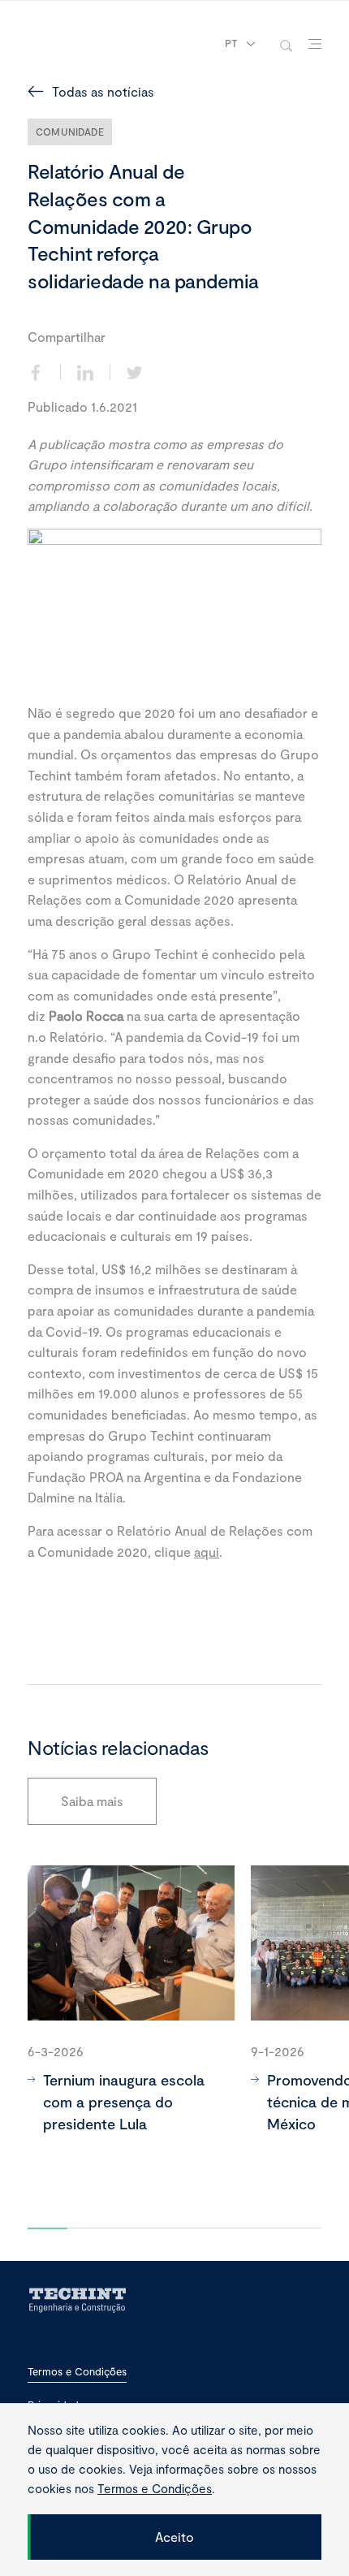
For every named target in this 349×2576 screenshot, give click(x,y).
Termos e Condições (77, 2372)
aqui (207, 1552)
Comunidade (70, 132)
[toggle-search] (286, 44)
